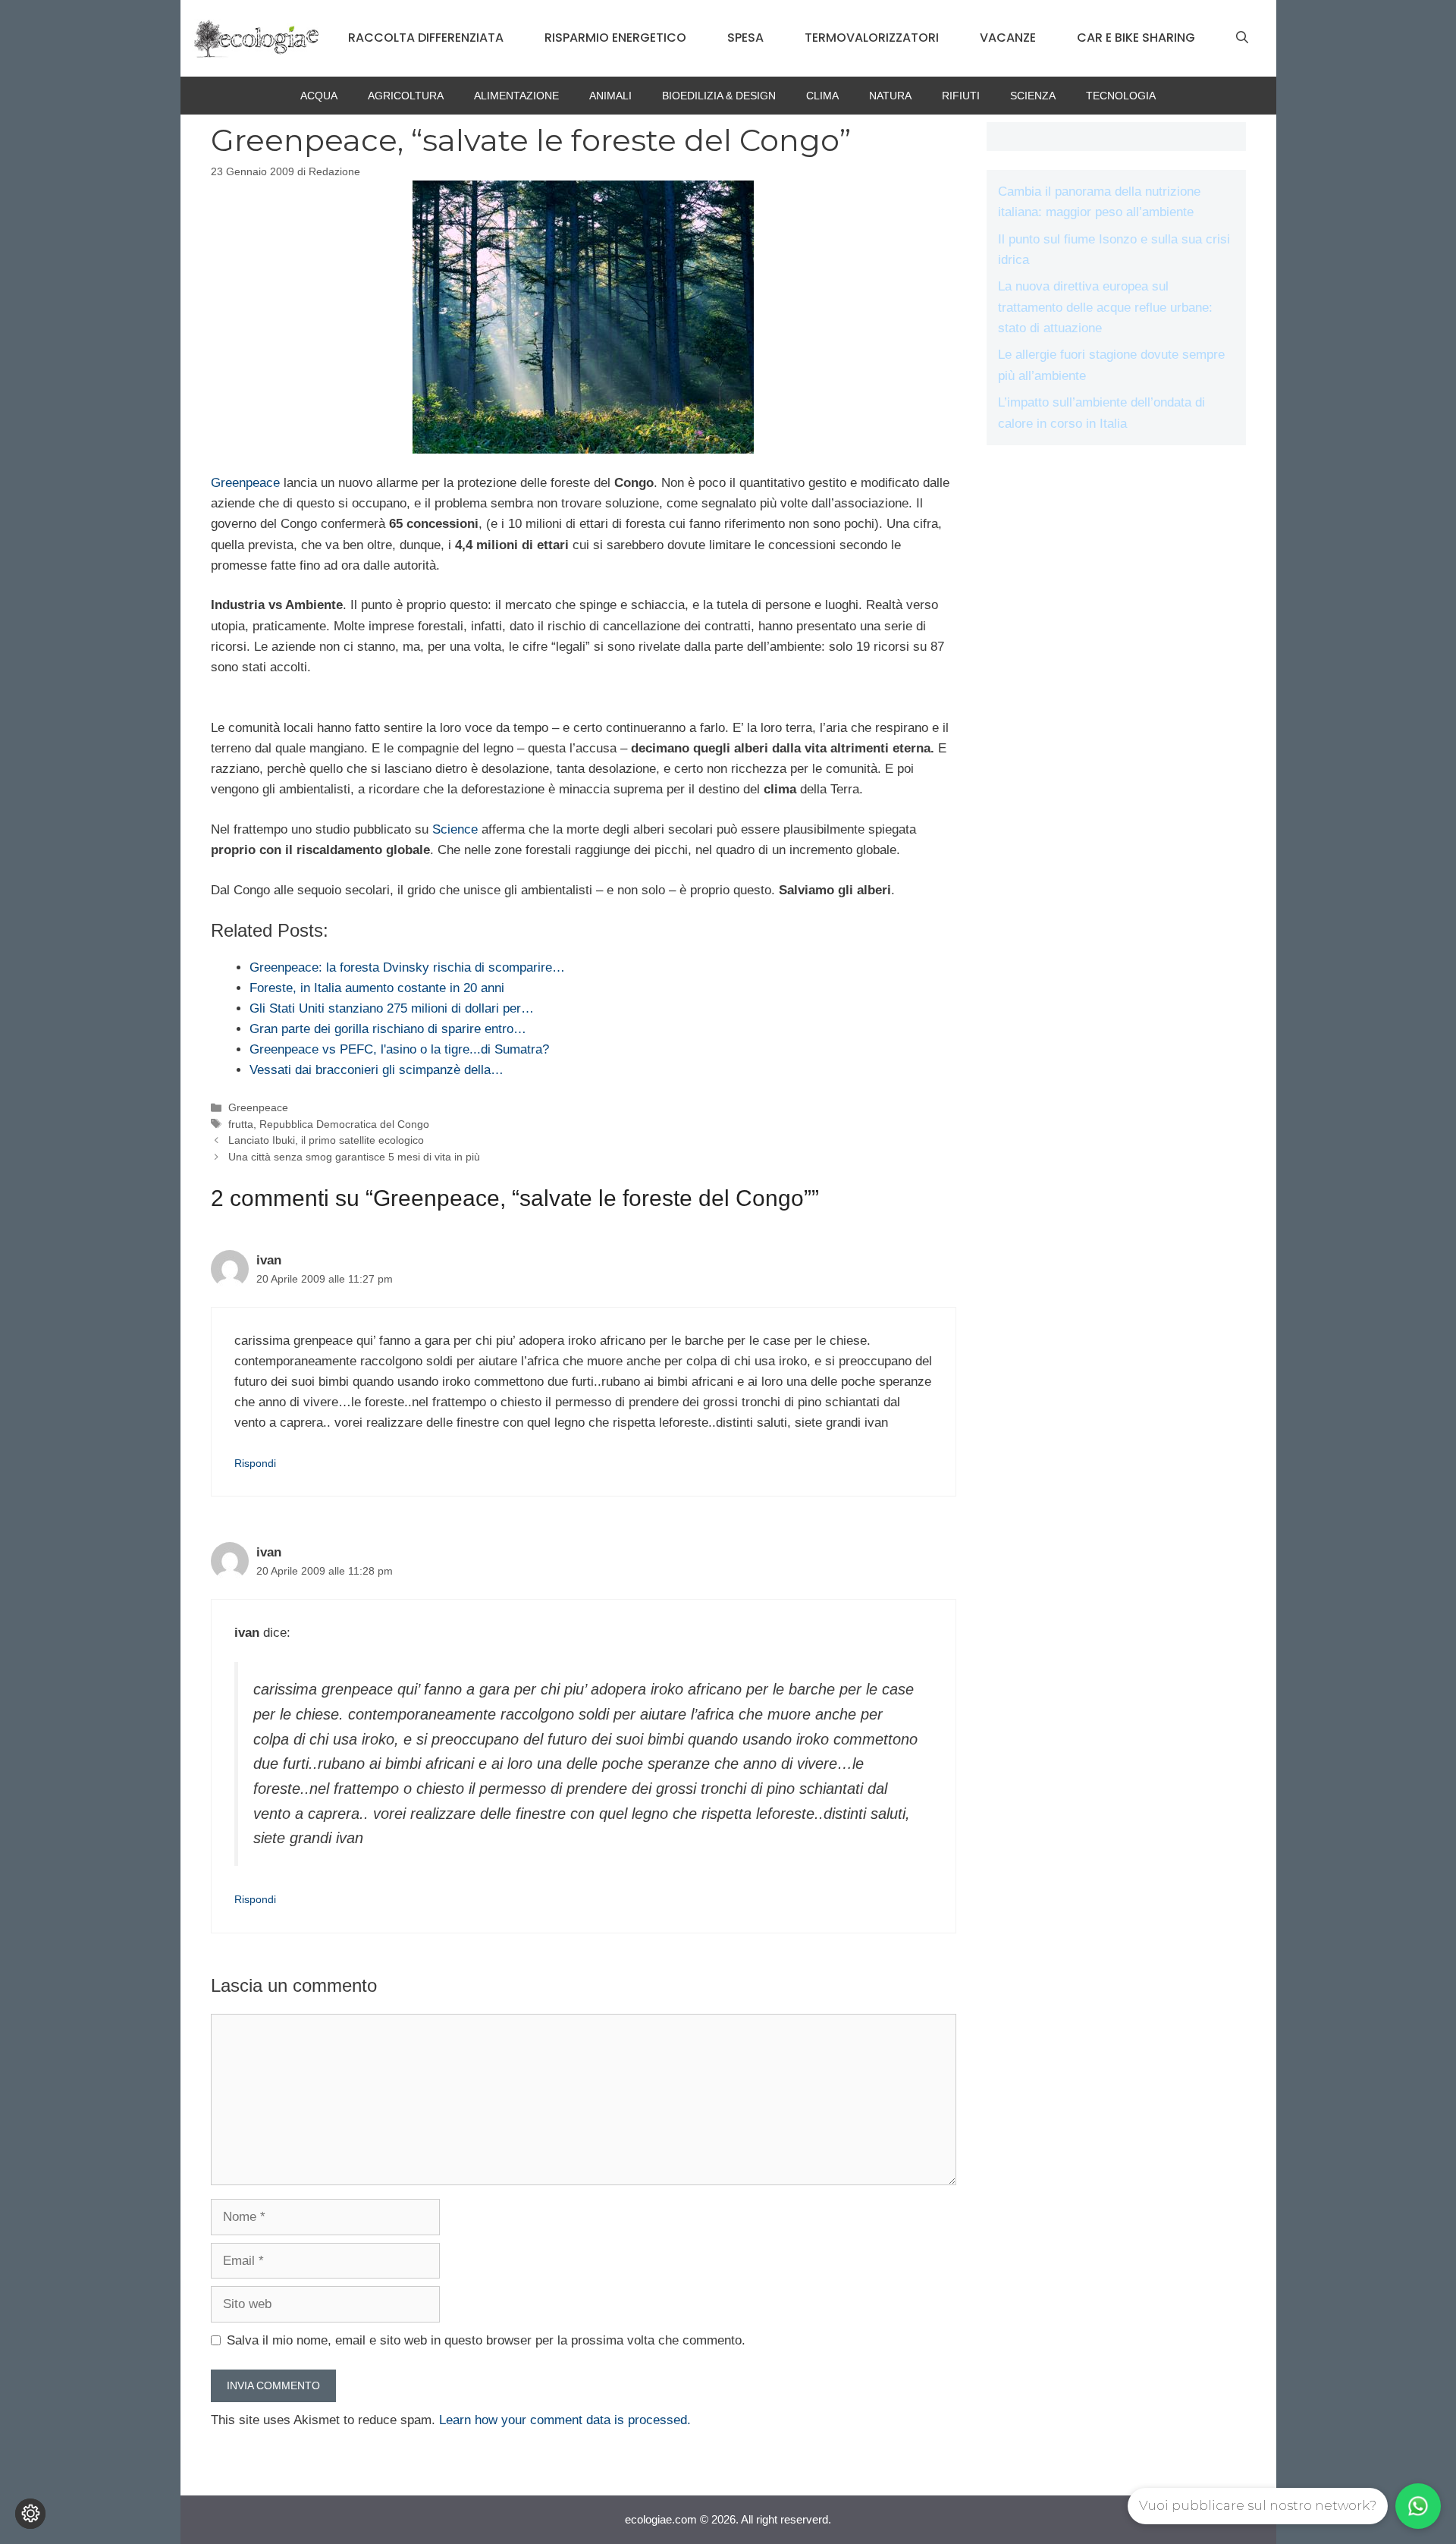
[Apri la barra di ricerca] (1242, 38)
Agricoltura (406, 96)
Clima (822, 96)
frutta (241, 1124)
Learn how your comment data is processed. (565, 2420)
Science (455, 829)
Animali (610, 96)
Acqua (319, 96)
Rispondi (255, 1463)
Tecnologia (1121, 96)
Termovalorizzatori (872, 38)
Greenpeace (245, 483)
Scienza (1033, 96)
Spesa (745, 38)
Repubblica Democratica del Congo (344, 1124)
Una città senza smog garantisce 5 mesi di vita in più (354, 1157)
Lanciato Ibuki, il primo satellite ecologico (326, 1140)
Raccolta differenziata (426, 38)
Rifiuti (961, 96)
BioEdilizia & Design (719, 96)
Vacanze (1008, 38)
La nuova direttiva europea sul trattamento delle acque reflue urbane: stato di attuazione (1105, 307)
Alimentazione (516, 96)
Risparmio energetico (615, 38)
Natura (890, 96)
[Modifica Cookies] (30, 2514)
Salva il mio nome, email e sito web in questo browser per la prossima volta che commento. (486, 2340)
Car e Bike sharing (1136, 38)
